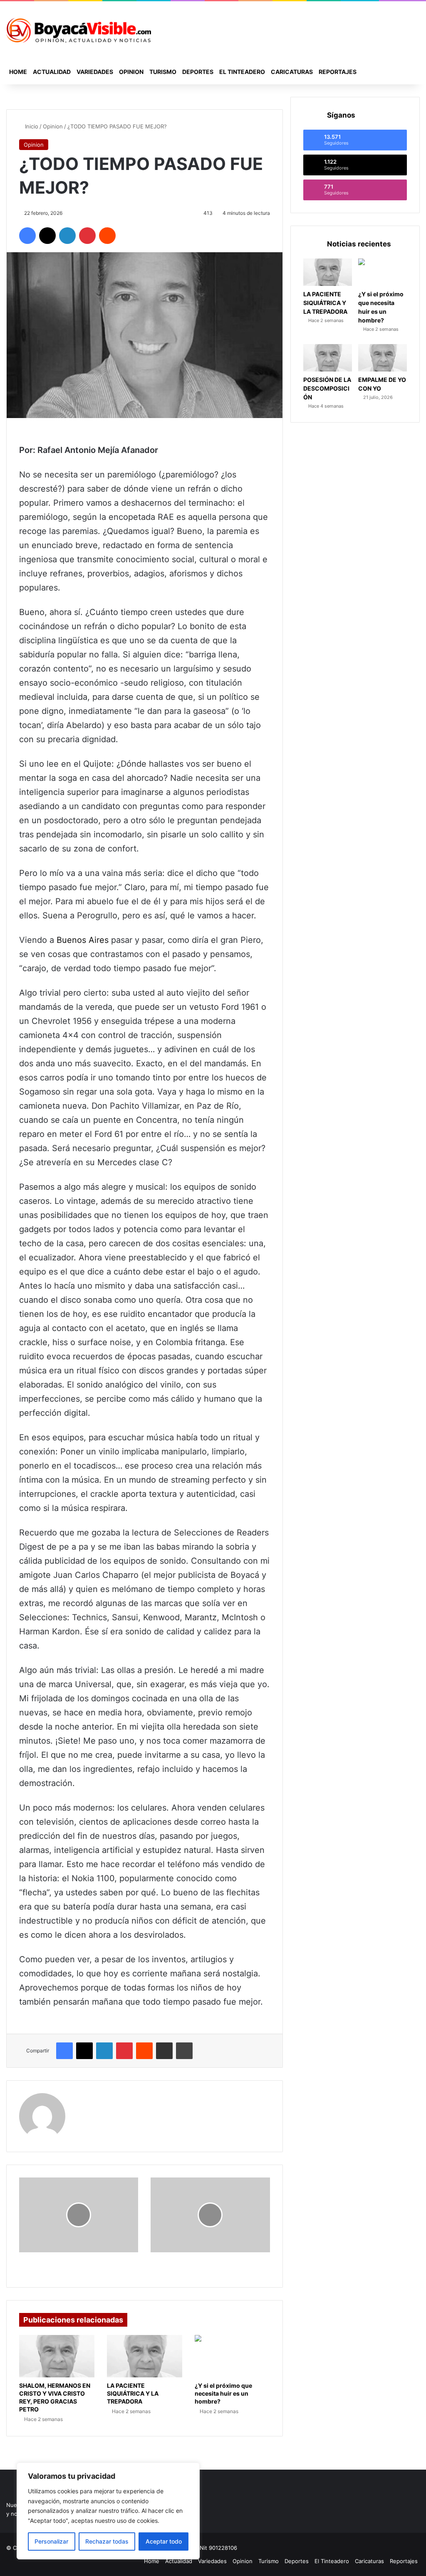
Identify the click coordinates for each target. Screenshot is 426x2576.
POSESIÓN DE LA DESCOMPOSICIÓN (327, 388)
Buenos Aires (83, 940)
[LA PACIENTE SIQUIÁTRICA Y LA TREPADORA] (145, 2356)
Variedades (95, 72)
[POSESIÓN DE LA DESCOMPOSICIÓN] (328, 358)
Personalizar (51, 2541)
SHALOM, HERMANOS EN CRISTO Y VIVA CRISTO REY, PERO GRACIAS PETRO (55, 2397)
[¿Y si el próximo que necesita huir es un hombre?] (232, 2356)
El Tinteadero (242, 72)
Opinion (131, 72)
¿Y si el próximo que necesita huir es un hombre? (223, 2393)
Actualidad (52, 72)
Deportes (198, 72)
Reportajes (338, 72)
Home (18, 72)
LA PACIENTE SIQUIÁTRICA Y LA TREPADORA (133, 2393)
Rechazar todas (107, 2541)
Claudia (87, 2098)
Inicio (31, 126)
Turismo (163, 72)
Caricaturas (292, 72)
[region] (108, 2511)
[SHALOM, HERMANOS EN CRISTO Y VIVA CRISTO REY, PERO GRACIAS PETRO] (57, 2356)
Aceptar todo (164, 2541)
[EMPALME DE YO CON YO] (383, 358)
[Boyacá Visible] (79, 30)
